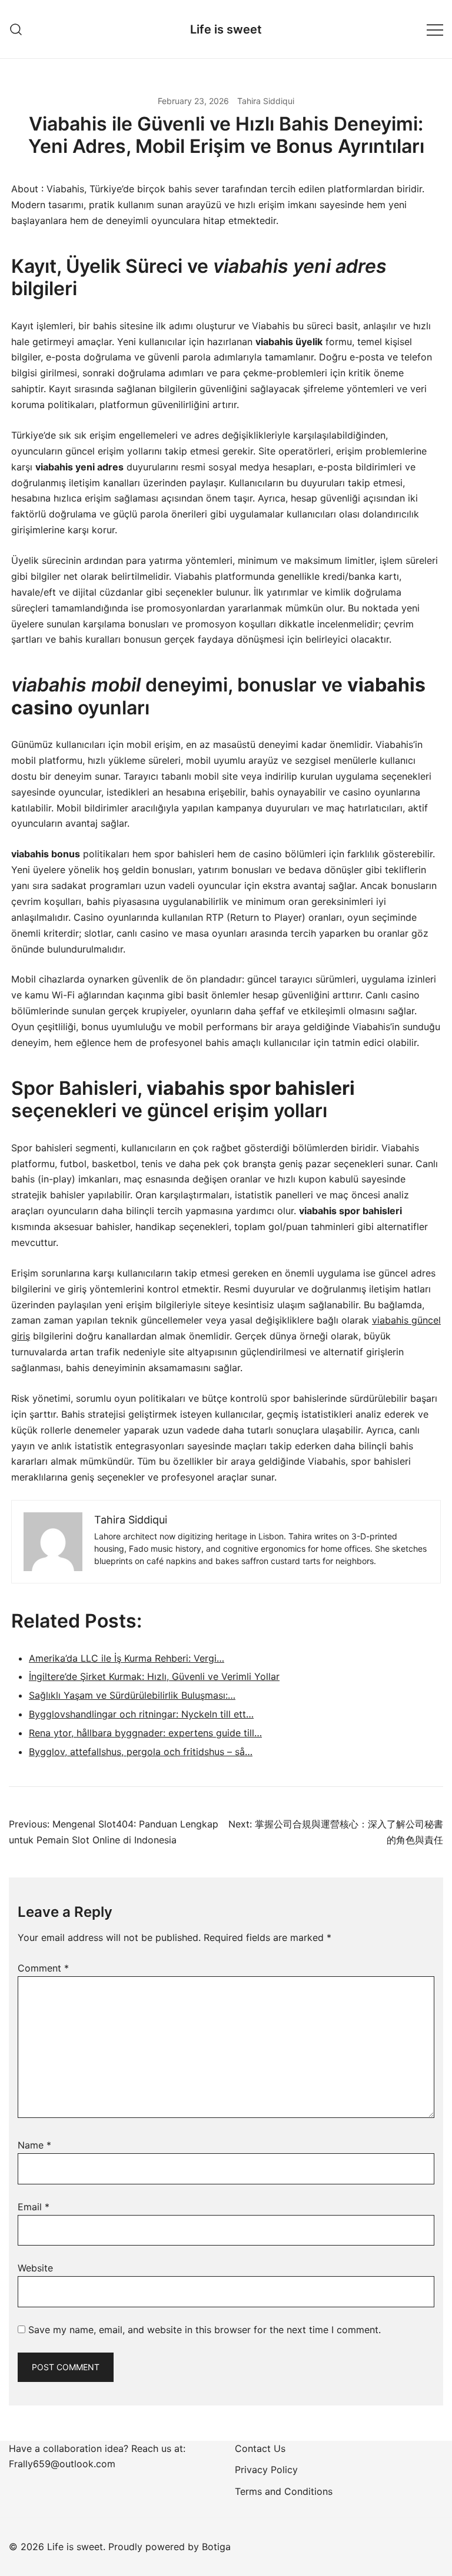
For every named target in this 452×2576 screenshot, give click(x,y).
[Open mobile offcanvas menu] (435, 29)
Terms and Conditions (284, 2491)
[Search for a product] (16, 29)
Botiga (216, 2547)
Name (34, 2145)
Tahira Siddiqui (266, 101)
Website (35, 2268)
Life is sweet (226, 29)
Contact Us (260, 2448)
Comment (43, 1968)
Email (34, 2207)
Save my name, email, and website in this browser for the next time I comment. (205, 2330)
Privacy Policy (266, 2470)
